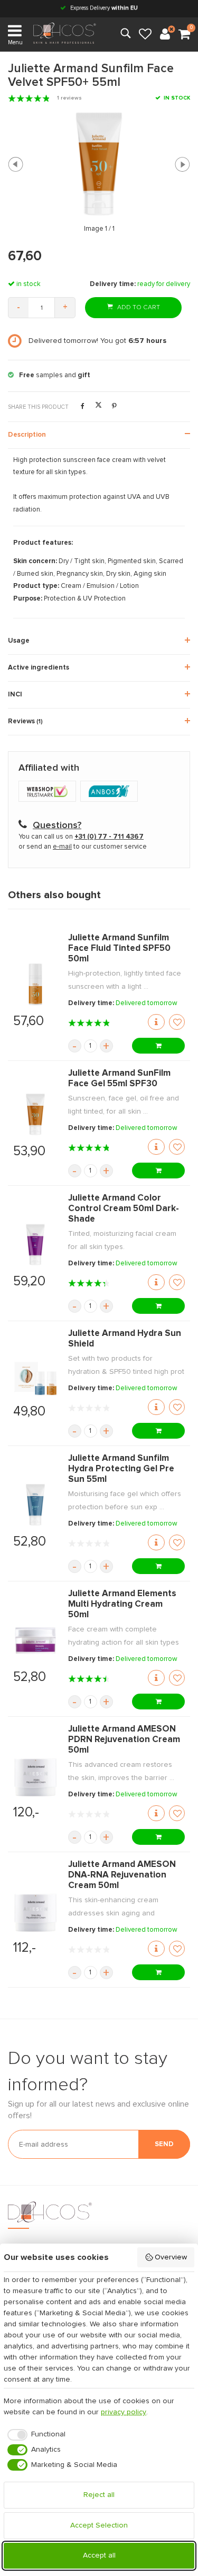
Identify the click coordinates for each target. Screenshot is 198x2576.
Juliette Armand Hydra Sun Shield (125, 1339)
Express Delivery (103, 8)
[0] (184, 35)
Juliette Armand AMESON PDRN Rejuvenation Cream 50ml (124, 1740)
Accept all (99, 2555)
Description (27, 435)
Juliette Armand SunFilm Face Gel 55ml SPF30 (119, 1079)
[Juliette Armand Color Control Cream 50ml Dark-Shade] (35, 1245)
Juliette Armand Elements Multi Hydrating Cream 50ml (122, 1604)
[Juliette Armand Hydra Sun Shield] (35, 1375)
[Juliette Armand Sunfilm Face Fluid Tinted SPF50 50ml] (35, 985)
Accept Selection (99, 2525)
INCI (15, 695)
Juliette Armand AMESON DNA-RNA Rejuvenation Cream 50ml (122, 1875)
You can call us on (81, 837)
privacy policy (124, 2412)
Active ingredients (39, 668)
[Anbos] (110, 792)
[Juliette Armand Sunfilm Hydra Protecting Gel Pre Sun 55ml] (35, 1505)
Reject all (99, 2495)
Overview (171, 2257)
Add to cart (138, 308)
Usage (19, 641)
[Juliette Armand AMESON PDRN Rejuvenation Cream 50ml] (35, 1776)
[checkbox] (35, 2435)
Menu (15, 42)
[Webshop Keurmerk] (49, 792)
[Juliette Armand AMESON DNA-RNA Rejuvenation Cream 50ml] (35, 1911)
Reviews (25, 721)
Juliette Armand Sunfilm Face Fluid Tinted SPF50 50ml (119, 948)
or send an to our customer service (83, 847)
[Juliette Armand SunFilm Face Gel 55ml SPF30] (35, 1115)
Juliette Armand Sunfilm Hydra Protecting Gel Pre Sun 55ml (121, 1469)
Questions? (57, 825)
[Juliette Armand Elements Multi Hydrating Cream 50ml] (35, 1640)
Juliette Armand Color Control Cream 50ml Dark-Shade (124, 1209)
